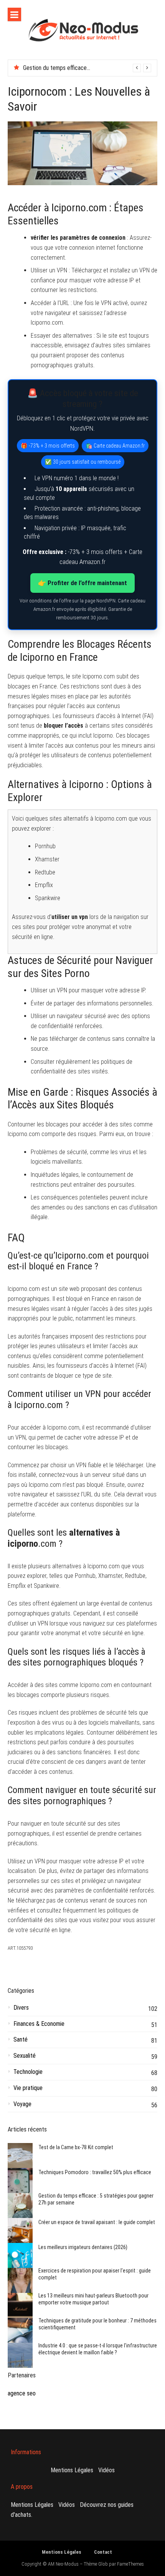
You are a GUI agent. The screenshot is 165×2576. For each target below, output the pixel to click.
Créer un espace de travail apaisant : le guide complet (97, 2222)
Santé (21, 2039)
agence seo (22, 2393)
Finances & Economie (39, 2024)
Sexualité (25, 2056)
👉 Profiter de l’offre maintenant (82, 583)
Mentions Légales (72, 2470)
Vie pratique (28, 2088)
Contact (103, 2552)
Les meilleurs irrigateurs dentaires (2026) (83, 2247)
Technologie (28, 2072)
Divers (21, 2008)
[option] (87, 68)
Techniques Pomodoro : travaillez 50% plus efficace (95, 2172)
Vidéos (106, 2470)
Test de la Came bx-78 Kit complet (76, 2147)
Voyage (22, 2104)
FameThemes (130, 2564)
